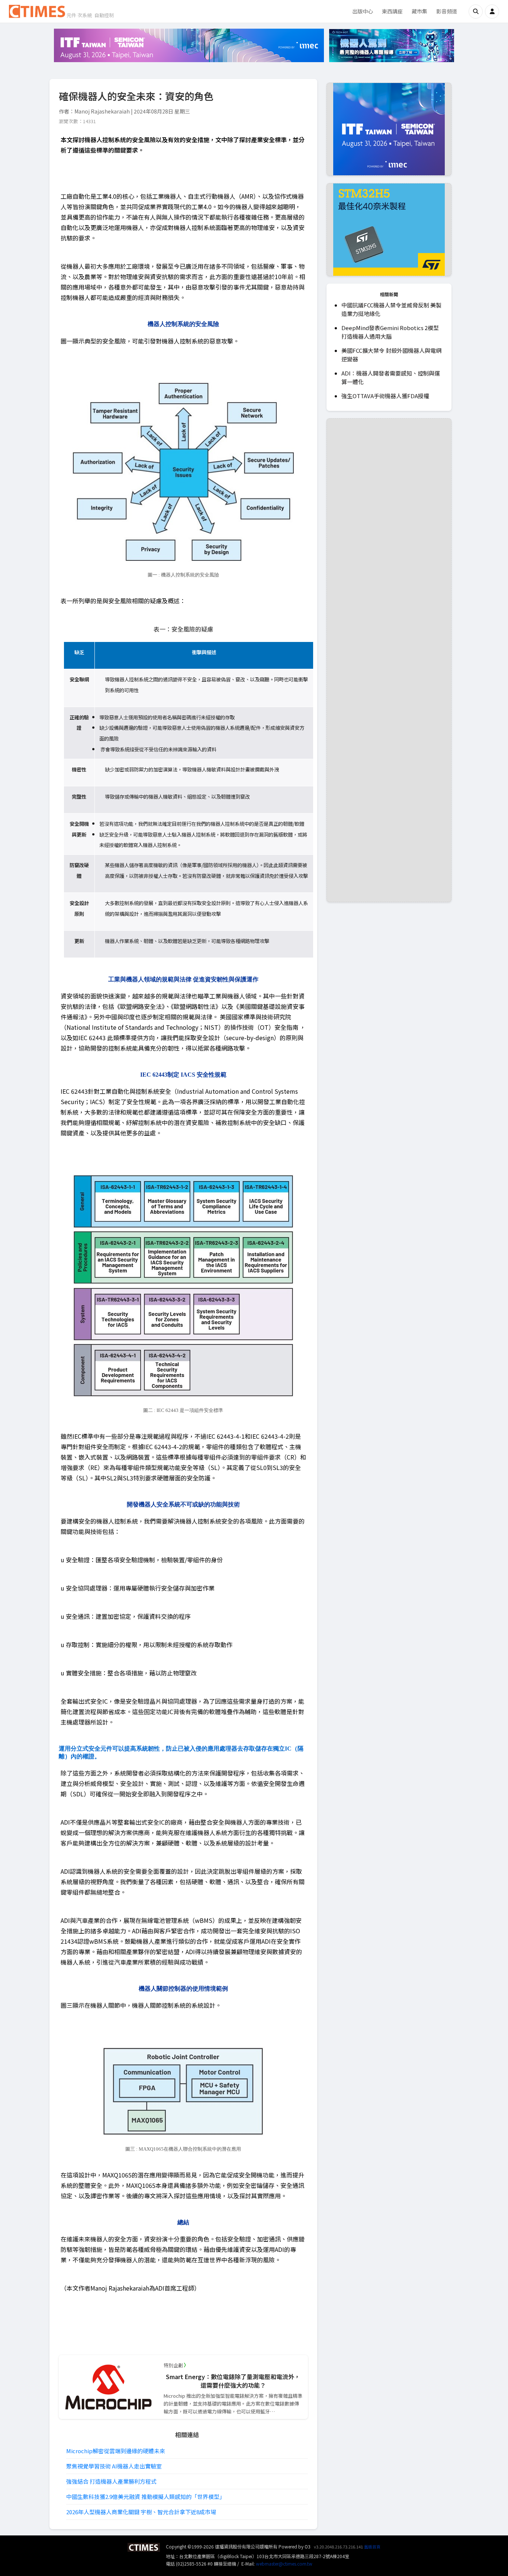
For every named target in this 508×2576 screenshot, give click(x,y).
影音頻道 (447, 11)
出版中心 (363, 11)
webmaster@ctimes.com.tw (284, 2564)
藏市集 (419, 11)
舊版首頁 (372, 2547)
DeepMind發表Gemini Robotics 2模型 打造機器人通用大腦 (390, 332)
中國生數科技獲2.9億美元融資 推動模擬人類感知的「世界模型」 (146, 2497)
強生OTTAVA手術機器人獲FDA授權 (385, 396)
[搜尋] (476, 12)
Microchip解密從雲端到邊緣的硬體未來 (116, 2451)
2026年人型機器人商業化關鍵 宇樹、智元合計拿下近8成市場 (141, 2512)
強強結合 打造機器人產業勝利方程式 (111, 2481)
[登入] (492, 12)
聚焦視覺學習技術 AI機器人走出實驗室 (114, 2466)
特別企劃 (173, 2365)
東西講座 (392, 11)
